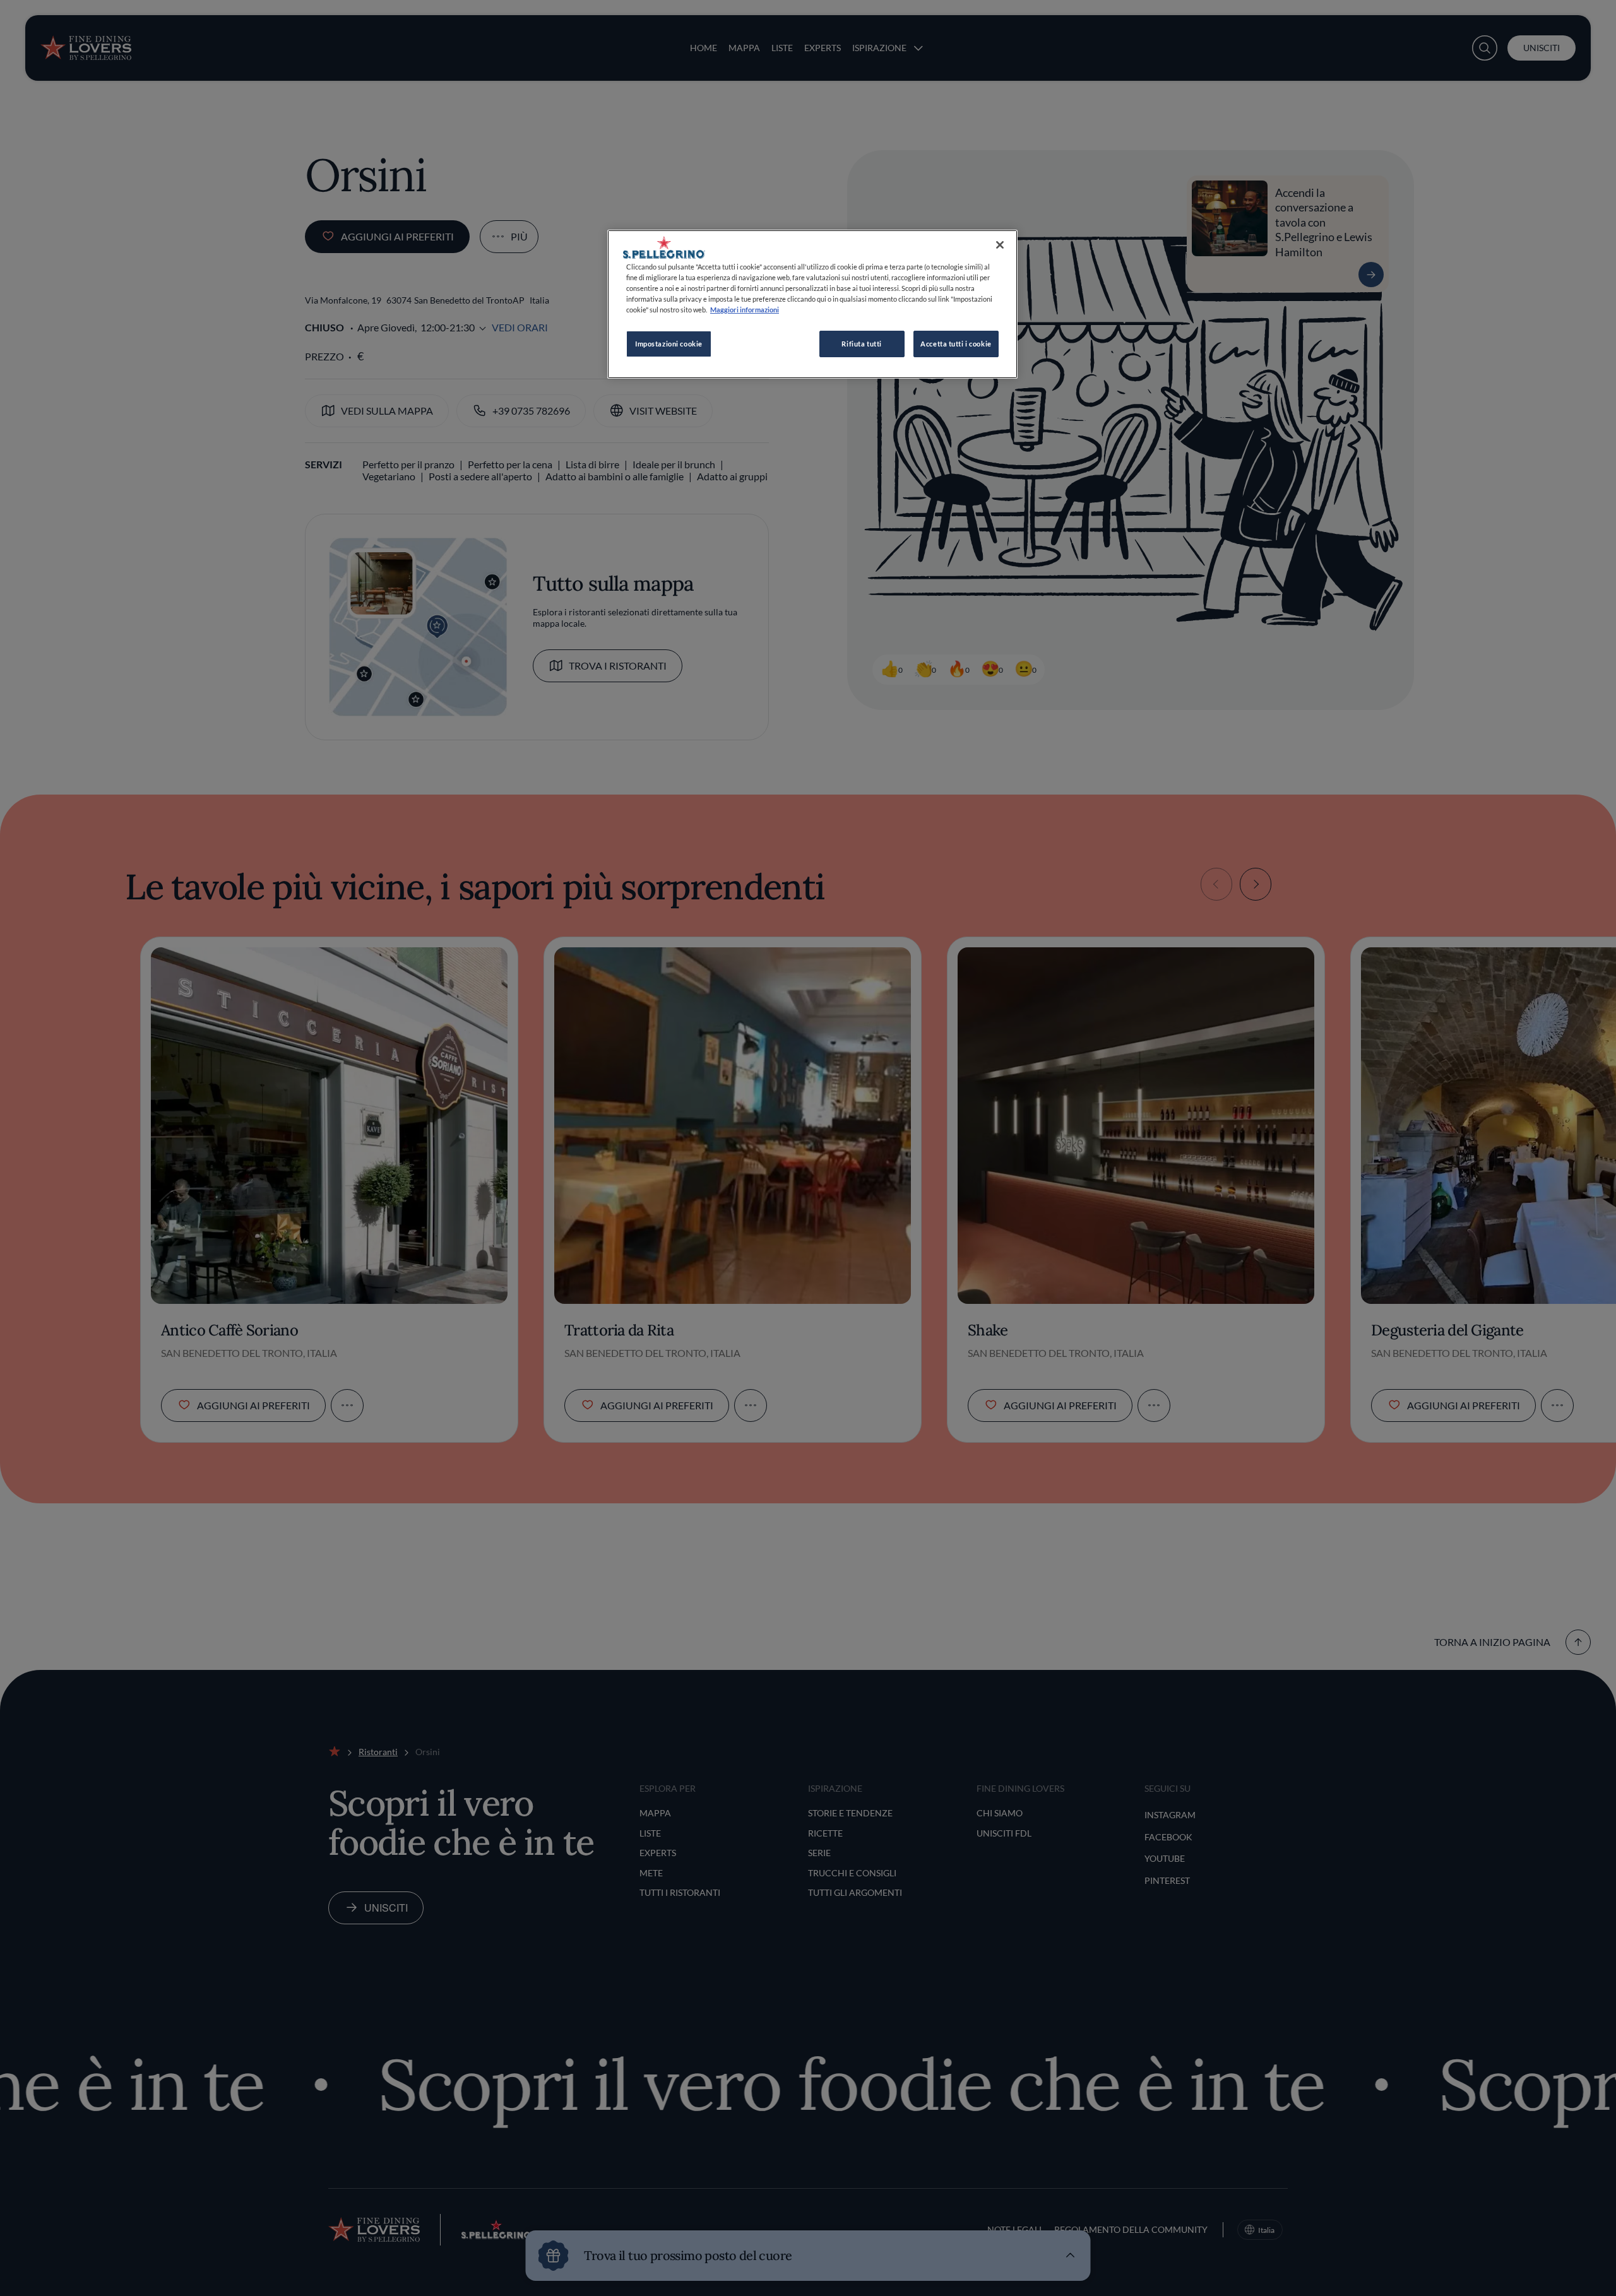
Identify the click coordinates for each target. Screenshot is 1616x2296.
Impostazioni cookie (669, 344)
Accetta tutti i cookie (956, 344)
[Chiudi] (1000, 245)
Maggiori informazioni (745, 310)
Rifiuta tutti (861, 344)
